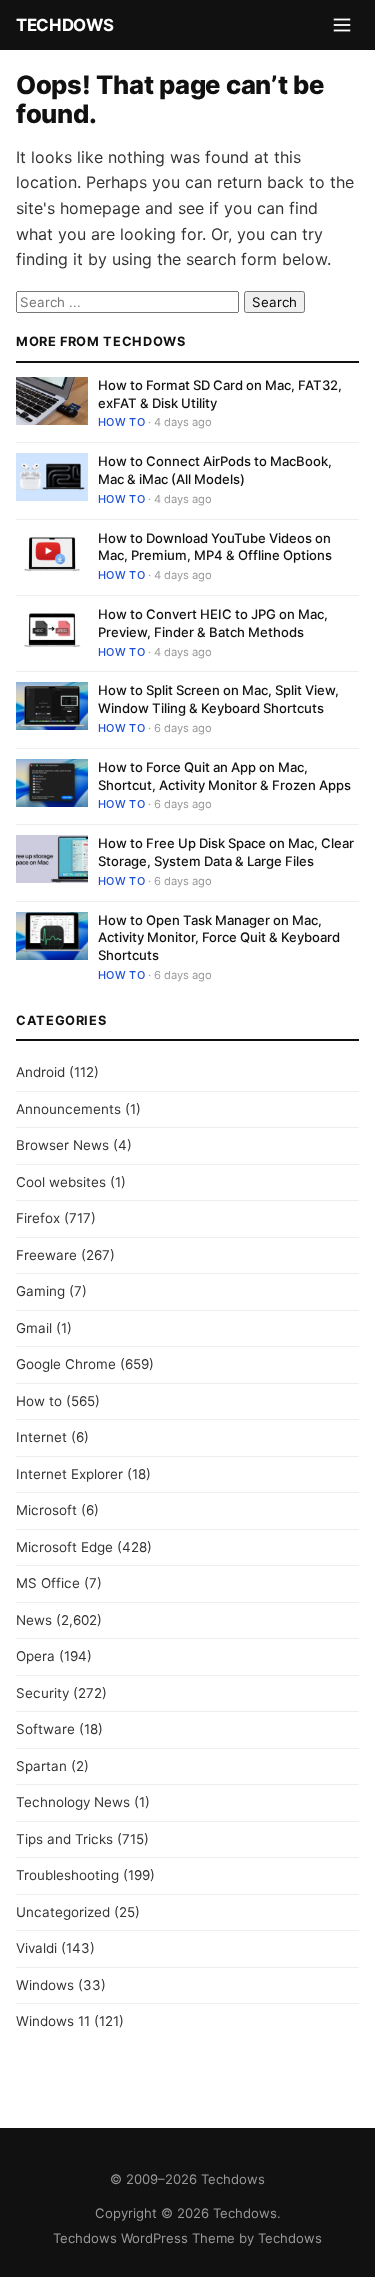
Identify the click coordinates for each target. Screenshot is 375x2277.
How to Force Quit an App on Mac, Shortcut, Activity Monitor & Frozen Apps (224, 776)
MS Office (48, 1583)
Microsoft (46, 1510)
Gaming (40, 1291)
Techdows (64, 25)
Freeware (46, 1255)
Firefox (38, 1218)
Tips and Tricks (64, 1839)
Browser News (62, 1145)
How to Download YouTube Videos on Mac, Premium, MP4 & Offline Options (215, 547)
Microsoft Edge (64, 1547)
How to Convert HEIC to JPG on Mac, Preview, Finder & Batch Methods (213, 623)
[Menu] (342, 25)
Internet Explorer (69, 1474)
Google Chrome (66, 1364)
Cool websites (61, 1182)
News (34, 1620)
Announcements (68, 1109)
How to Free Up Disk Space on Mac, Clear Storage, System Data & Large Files (226, 852)
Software (45, 1729)
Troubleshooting (67, 1875)
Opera (35, 1656)
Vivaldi (36, 1948)
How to (121, 422)
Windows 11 (53, 2021)
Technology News (73, 1802)
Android (40, 1072)
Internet (41, 1437)
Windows (45, 1985)
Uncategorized (63, 1912)
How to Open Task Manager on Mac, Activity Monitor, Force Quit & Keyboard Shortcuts (219, 937)
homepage (100, 208)
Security (42, 1693)
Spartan (41, 1766)
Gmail (34, 1328)
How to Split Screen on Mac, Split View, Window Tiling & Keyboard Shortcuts (218, 699)
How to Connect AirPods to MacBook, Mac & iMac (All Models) (215, 470)
